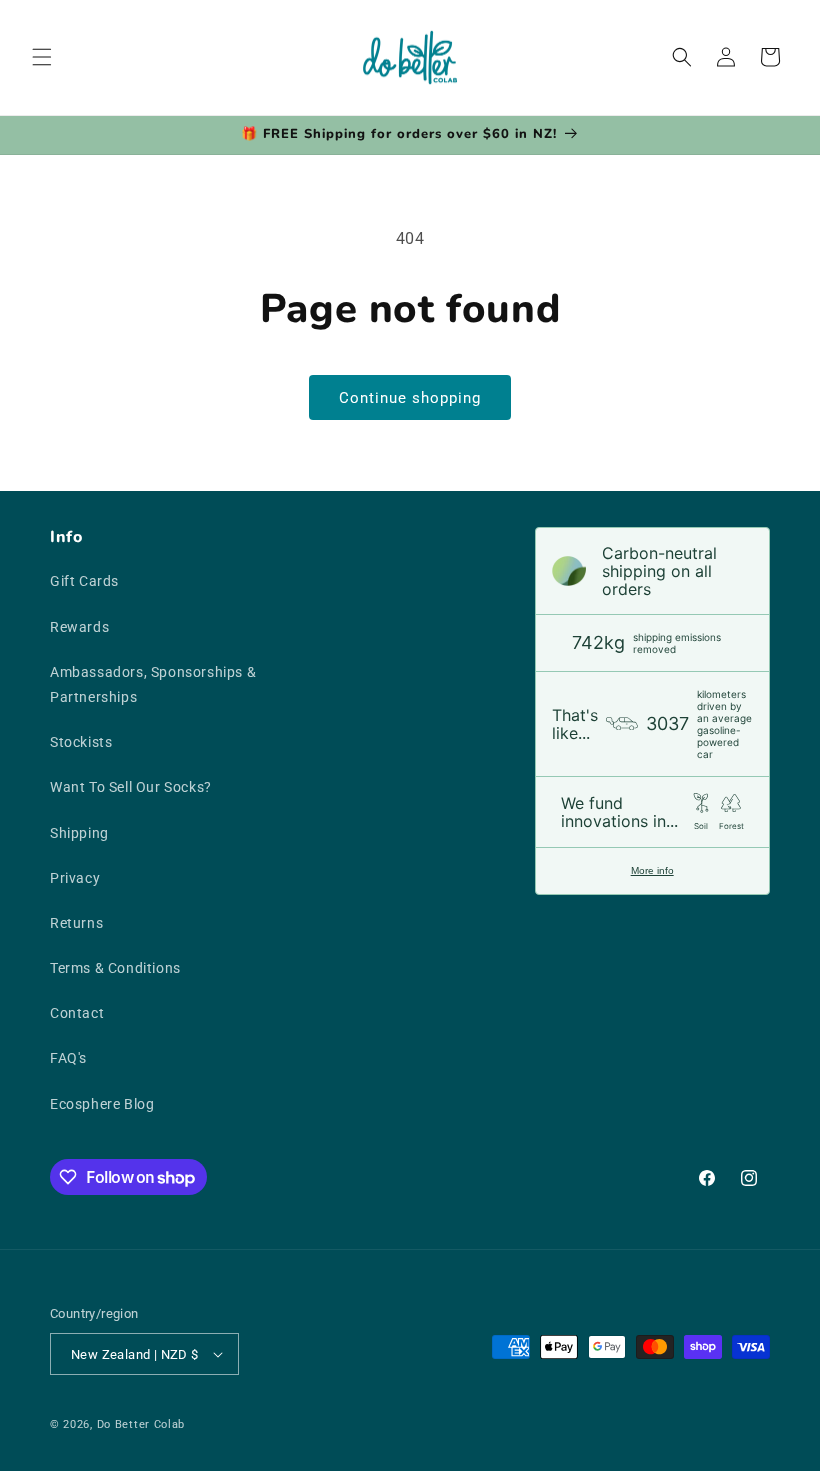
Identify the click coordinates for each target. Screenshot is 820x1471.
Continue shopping (410, 398)
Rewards (79, 627)
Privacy (75, 878)
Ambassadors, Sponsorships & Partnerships (153, 684)
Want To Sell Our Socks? (131, 787)
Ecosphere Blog (102, 1104)
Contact (77, 1013)
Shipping (79, 833)
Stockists (81, 742)
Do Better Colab (141, 1424)
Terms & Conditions (115, 968)
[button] (42, 57)
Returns (76, 923)
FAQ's (68, 1058)
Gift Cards (84, 581)
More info (652, 870)
